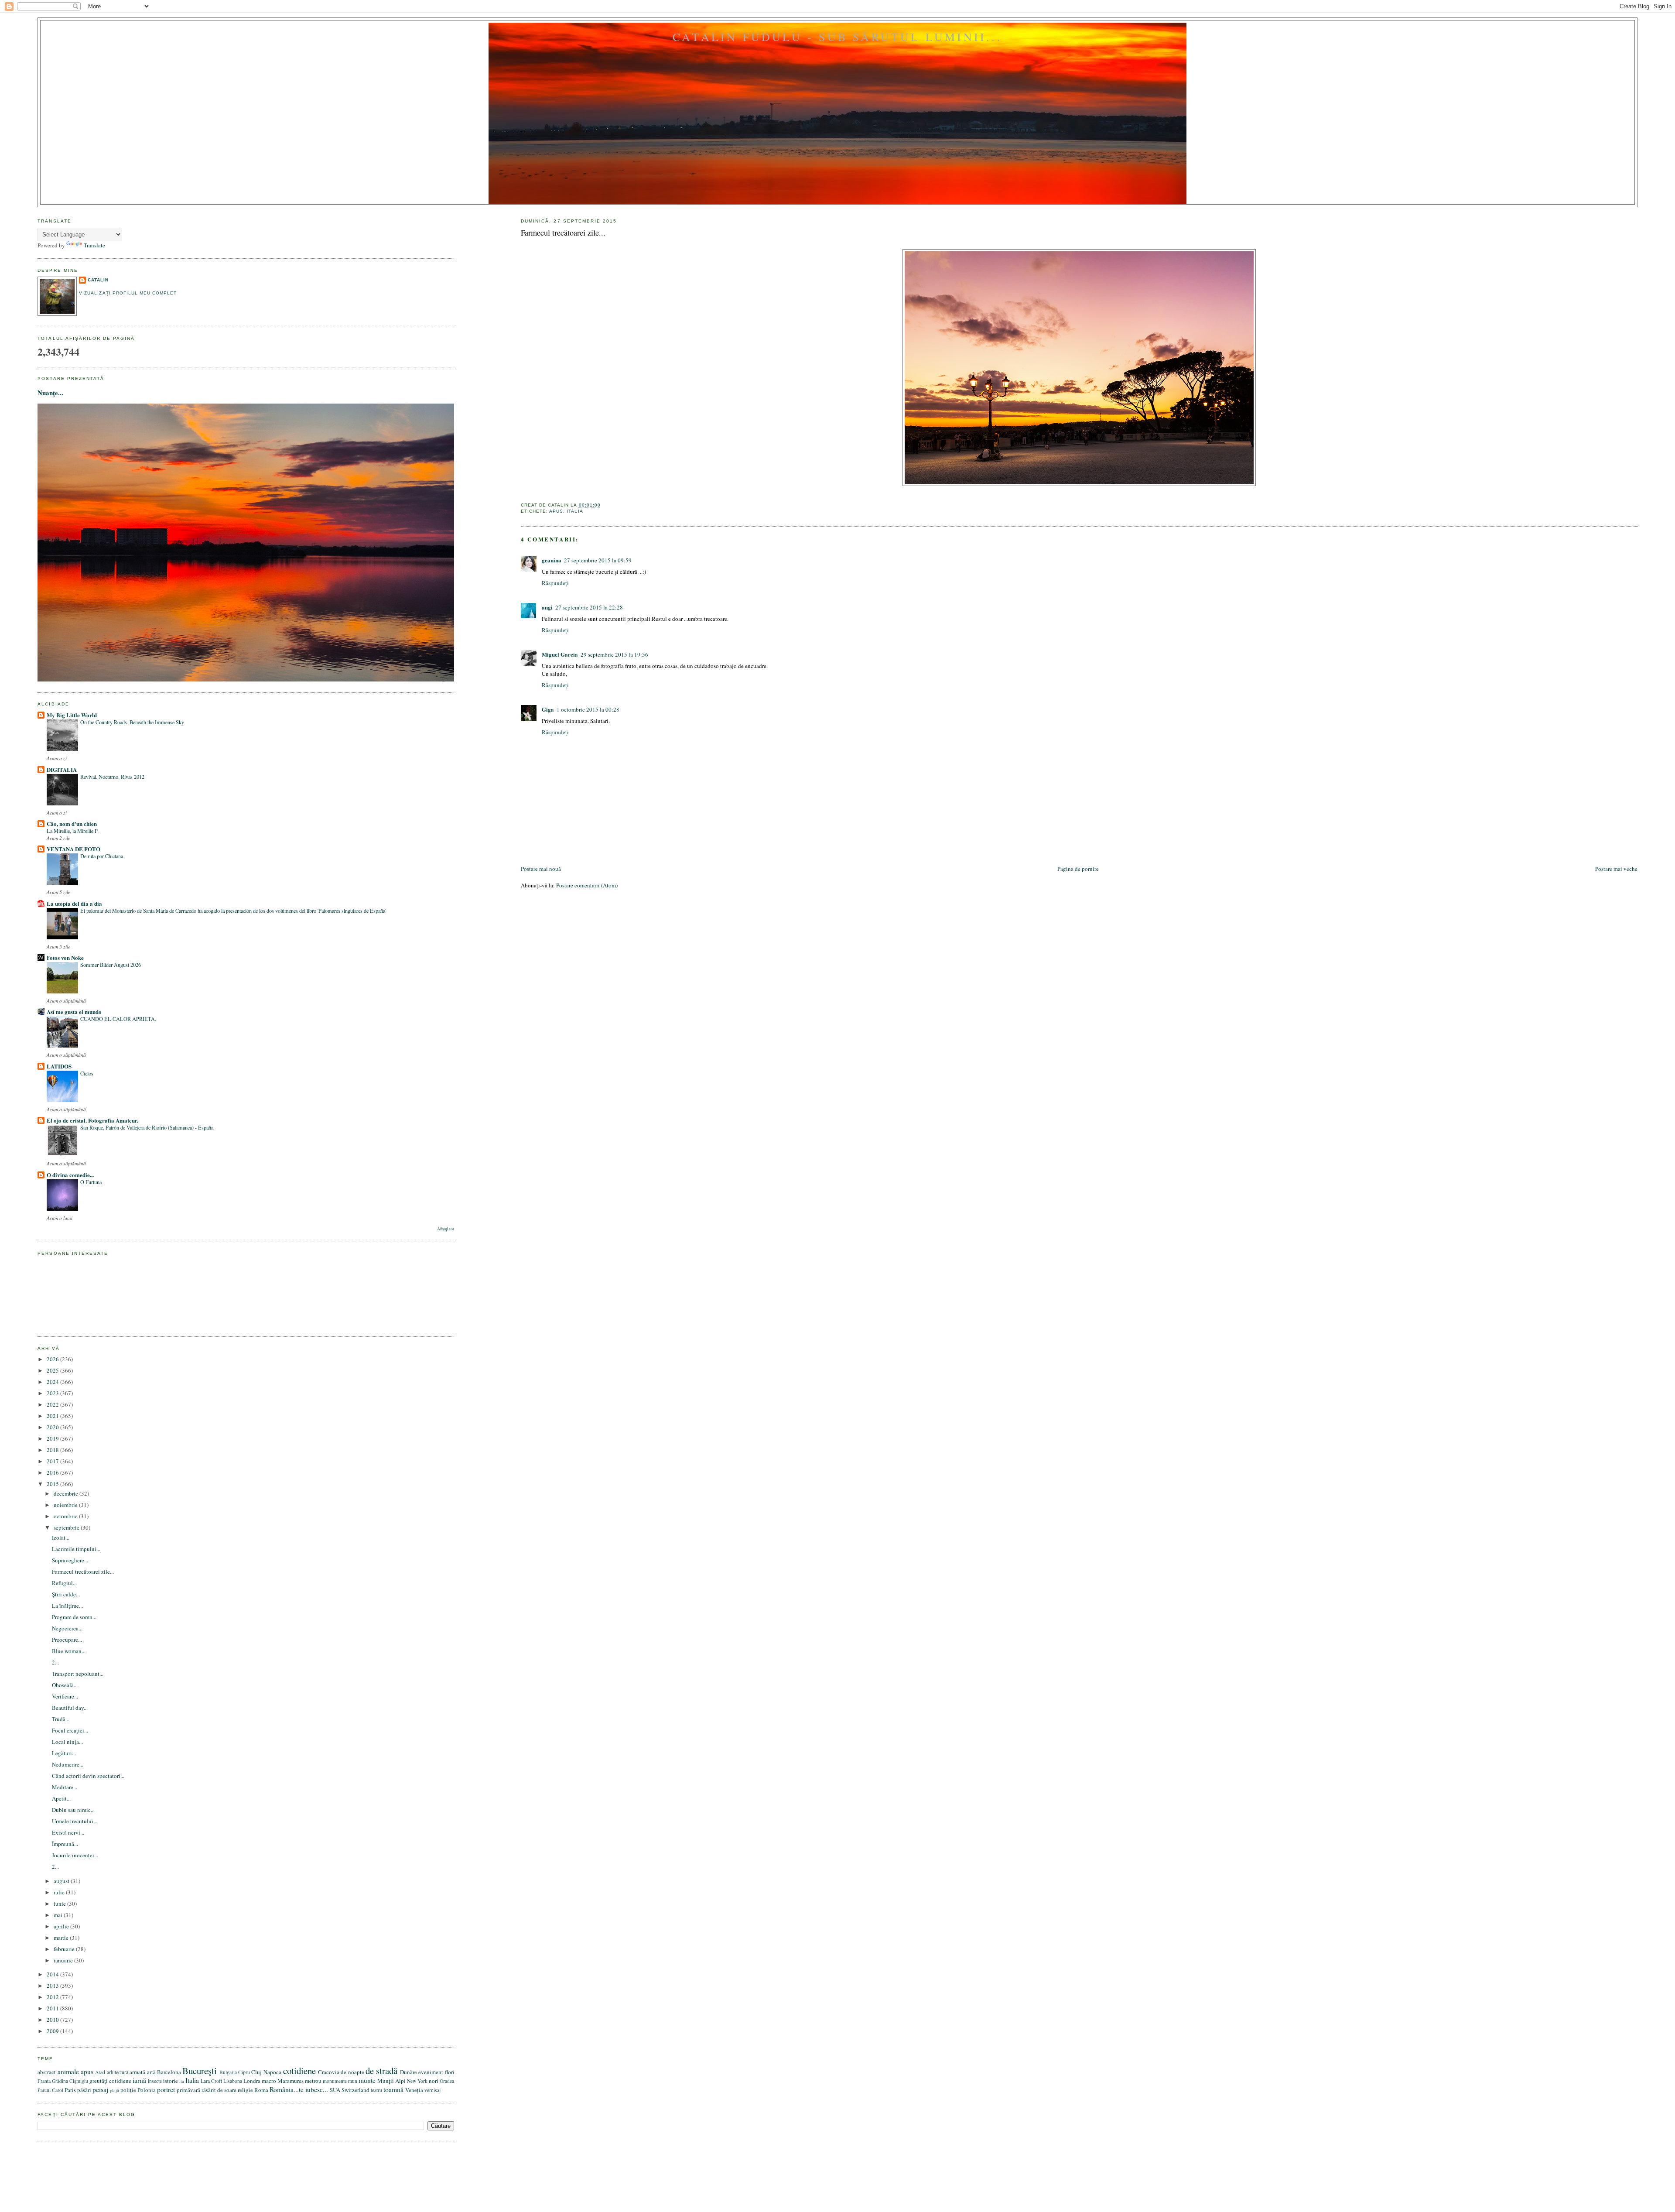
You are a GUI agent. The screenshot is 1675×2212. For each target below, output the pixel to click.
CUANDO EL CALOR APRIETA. (118, 1019)
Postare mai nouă (541, 869)
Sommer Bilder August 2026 (111, 965)
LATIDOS (59, 1066)
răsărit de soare (219, 2090)
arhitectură (118, 2072)
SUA (335, 2090)
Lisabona (233, 2081)
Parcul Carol (50, 2090)
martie (62, 1938)
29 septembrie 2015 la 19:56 (614, 654)
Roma (261, 2090)
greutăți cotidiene (110, 2081)
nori (434, 2081)
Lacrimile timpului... (76, 1549)
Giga (548, 709)
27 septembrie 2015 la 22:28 (589, 607)
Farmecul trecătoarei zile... (563, 233)
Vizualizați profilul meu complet (128, 293)
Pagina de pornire (1078, 869)
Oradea (447, 2081)
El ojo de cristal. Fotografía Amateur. (92, 1120)
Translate (94, 245)
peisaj (100, 2089)
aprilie (62, 1926)
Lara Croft (211, 2081)
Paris (70, 2090)
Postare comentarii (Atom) (587, 885)
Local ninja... (67, 1742)
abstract (47, 2072)
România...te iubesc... (299, 2089)
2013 (53, 1986)
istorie (171, 2081)
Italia (575, 511)
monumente (335, 2081)
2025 (53, 1370)
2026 (53, 1359)
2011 (53, 2008)
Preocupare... (67, 1640)
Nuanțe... (50, 393)
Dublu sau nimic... (73, 1810)
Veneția (414, 2090)
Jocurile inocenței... (75, 1855)
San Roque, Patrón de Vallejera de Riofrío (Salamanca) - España (147, 1127)
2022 (53, 1404)
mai (59, 1915)
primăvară (188, 2090)
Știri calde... (66, 1594)
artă (151, 2072)
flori (450, 2072)
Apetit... (61, 1798)
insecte (155, 2081)
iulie (60, 1892)
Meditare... (65, 1787)
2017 (53, 1461)
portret (166, 2089)
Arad (100, 2072)
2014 (53, 1974)
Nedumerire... (68, 1764)
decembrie (67, 1493)
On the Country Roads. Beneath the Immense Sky (132, 722)
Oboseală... (65, 1685)
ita (182, 2081)
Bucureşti (200, 2071)
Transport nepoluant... (78, 1674)
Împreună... (65, 1844)
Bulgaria (228, 2072)
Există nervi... (68, 1832)
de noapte (352, 2072)
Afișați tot (446, 1229)
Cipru (244, 2072)
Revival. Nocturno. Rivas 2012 (112, 777)
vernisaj (432, 2090)
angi (547, 607)
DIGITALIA (62, 769)
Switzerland (356, 2090)
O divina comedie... (70, 1175)
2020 (53, 1427)
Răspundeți (555, 583)
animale (68, 2072)
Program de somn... (74, 1617)
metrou (313, 2081)
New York (417, 2081)
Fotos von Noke (65, 957)
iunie (60, 1904)
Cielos (87, 1073)
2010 (53, 2020)
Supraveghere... (70, 1560)
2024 (53, 1382)
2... (55, 1662)
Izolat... (61, 1537)
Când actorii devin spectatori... (88, 1776)
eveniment (431, 2072)
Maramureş (291, 2081)
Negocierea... (67, 1628)
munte (367, 2080)
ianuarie (64, 1960)
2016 (53, 1472)
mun (353, 2081)
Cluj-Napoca (266, 2072)
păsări (84, 2090)
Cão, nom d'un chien (72, 824)
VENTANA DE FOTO (73, 849)
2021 (53, 1416)
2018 (53, 1450)
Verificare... (65, 1696)
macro (269, 2081)
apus (556, 511)
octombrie (66, 1516)
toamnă (393, 2089)
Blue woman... (69, 1651)
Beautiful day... (70, 1708)
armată (137, 2072)
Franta (44, 2081)
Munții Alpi (391, 2081)
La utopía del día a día (74, 903)
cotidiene (299, 2071)
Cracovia (329, 2072)
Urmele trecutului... (75, 1821)
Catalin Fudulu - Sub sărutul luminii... (837, 37)
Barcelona (169, 2072)
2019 (53, 1438)
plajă (115, 2090)
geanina (552, 560)
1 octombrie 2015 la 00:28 (588, 709)
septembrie (67, 1527)
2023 (53, 1393)
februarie (65, 1949)
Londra (252, 2081)
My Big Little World (72, 715)
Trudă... (61, 1719)
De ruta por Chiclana (102, 856)
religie (245, 2090)
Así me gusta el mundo (74, 1012)
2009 (53, 2031)
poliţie (128, 2090)
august (62, 1881)
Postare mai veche (1616, 869)
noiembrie (66, 1505)
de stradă (381, 2071)
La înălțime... (67, 1606)
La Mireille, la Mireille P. (73, 831)
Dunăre (408, 2072)
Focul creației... (70, 1730)
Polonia (147, 2090)
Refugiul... (64, 1583)
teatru (376, 2090)
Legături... (64, 1753)
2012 (53, 1997)
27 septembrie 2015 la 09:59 (598, 560)
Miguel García (560, 654)
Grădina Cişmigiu (70, 2081)
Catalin (98, 280)
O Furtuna (91, 1182)
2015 (53, 1484)
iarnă (139, 2080)
